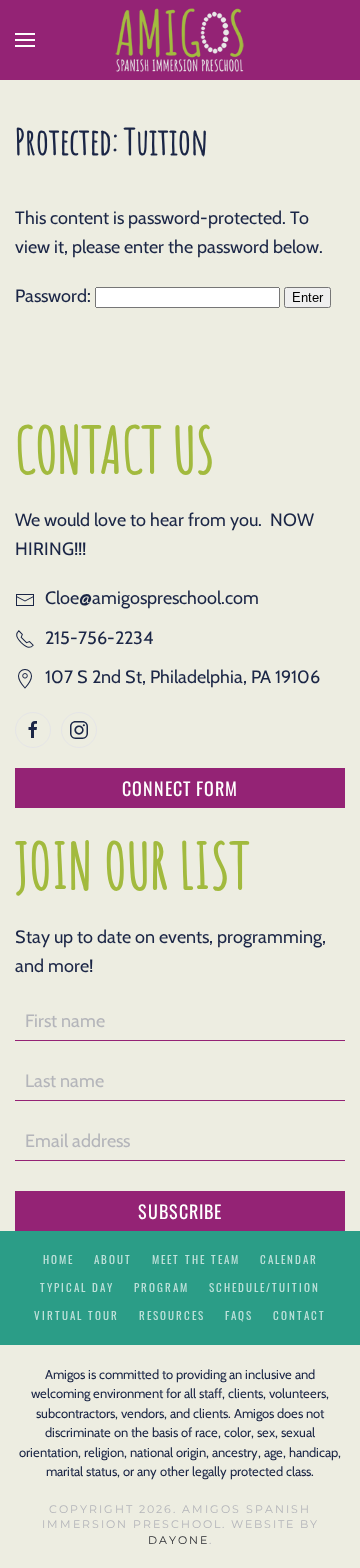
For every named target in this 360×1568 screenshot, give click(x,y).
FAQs (239, 1315)
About (113, 1259)
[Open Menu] (25, 40)
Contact (299, 1315)
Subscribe (180, 1211)
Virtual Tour (76, 1315)
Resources (172, 1315)
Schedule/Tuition (264, 1287)
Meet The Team (196, 1259)
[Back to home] (180, 40)
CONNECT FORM (180, 788)
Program (161, 1287)
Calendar (289, 1259)
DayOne (178, 1540)
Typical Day (77, 1287)
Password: (55, 296)
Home (58, 1259)
